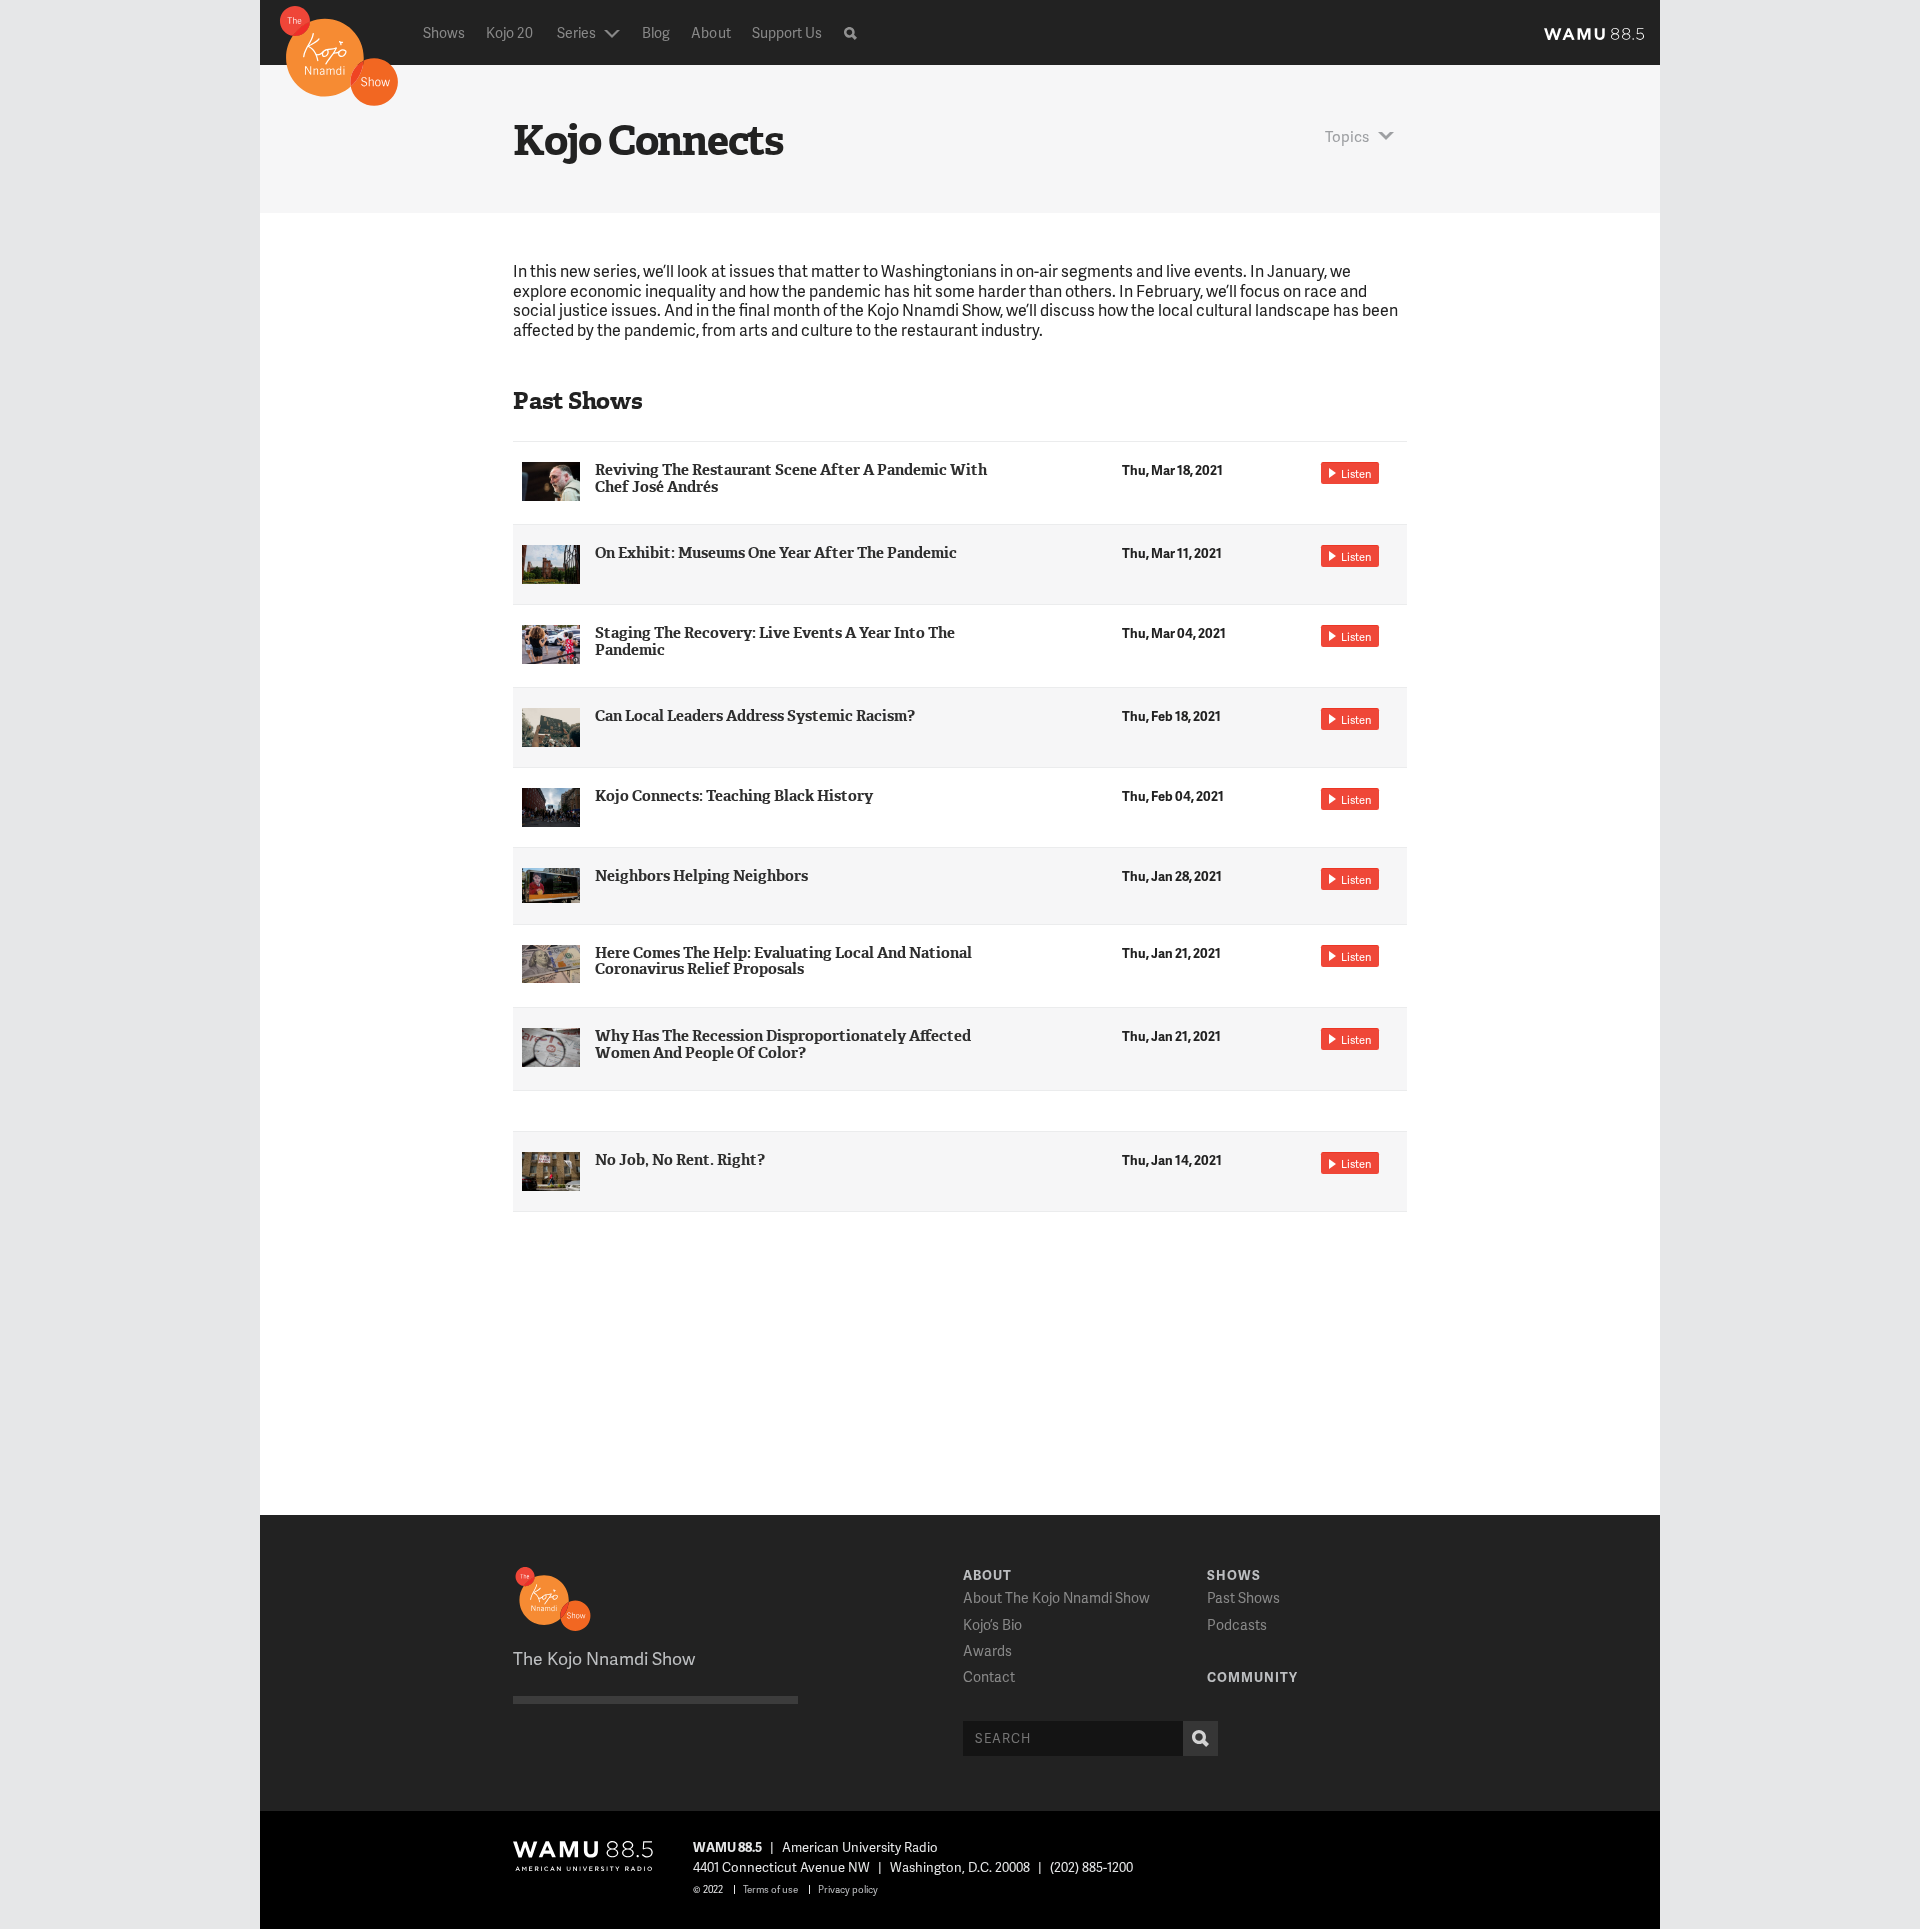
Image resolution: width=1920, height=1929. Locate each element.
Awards (987, 1650)
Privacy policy (848, 1889)
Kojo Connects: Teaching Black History (734, 796)
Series (576, 32)
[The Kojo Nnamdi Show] (339, 54)
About (710, 32)
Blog (656, 32)
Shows (444, 32)
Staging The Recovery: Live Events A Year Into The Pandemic (775, 641)
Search (1200, 1738)
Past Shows (1243, 1597)
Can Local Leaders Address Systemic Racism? (755, 716)
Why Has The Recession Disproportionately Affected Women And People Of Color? (783, 1044)
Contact (989, 1676)
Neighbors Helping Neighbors (701, 876)
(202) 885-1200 (1091, 1867)
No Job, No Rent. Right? (680, 1160)
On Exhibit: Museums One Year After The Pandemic (776, 553)
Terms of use (770, 1889)
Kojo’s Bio (992, 1624)
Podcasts (1237, 1624)
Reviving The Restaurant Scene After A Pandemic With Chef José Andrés (791, 478)
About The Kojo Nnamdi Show (1056, 1597)
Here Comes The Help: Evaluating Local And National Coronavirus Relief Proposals (783, 961)
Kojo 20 (509, 32)
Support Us (787, 32)
